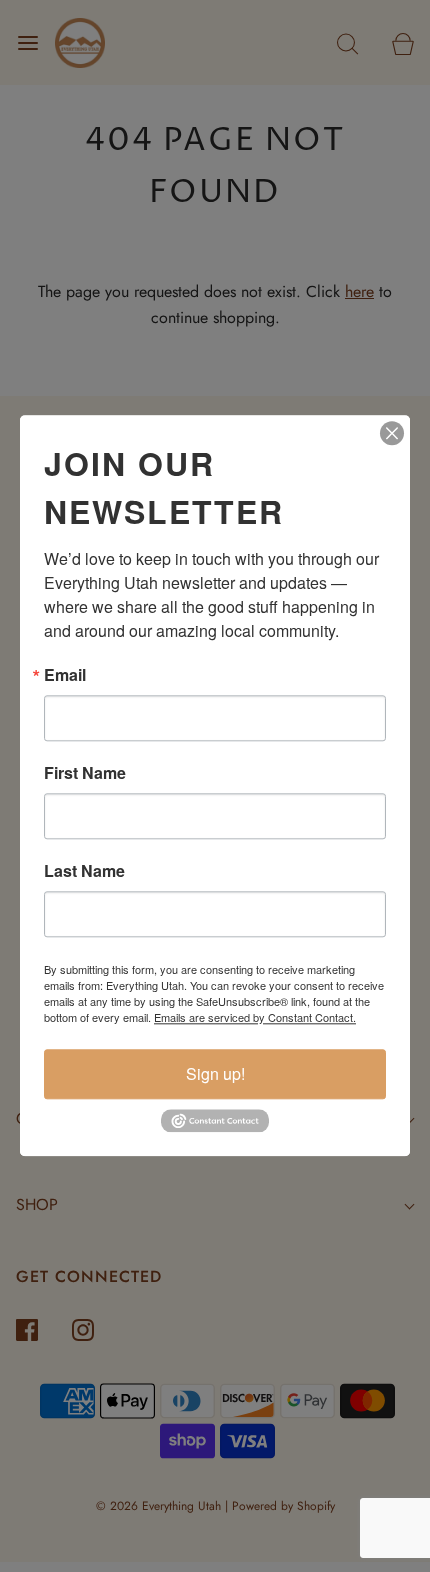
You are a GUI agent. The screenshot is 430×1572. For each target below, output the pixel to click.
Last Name (84, 871)
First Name (85, 773)
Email (65, 675)
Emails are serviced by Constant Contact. (255, 1017)
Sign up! (215, 1073)
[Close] (392, 433)
